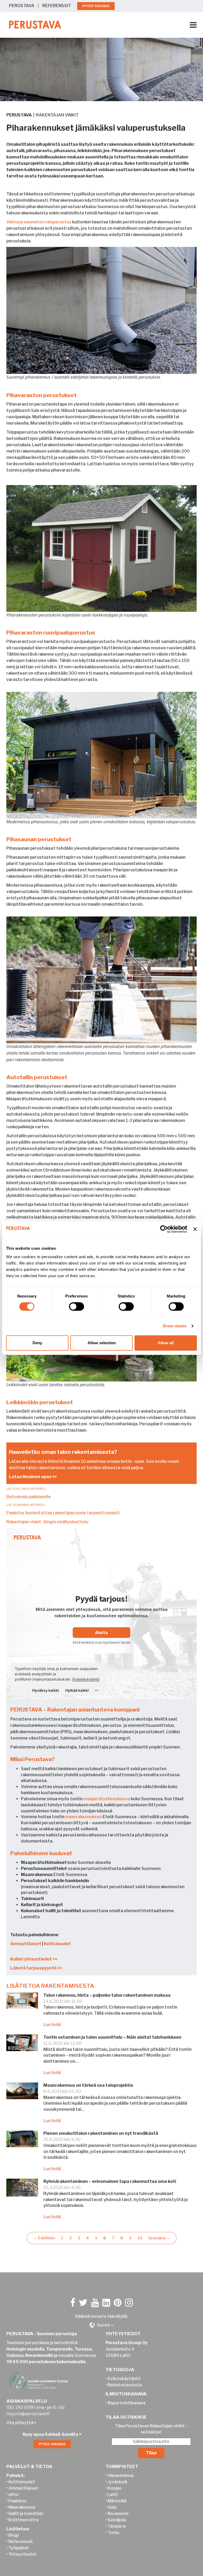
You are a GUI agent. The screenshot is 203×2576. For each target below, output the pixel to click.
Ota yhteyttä (20, 2423)
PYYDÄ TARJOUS (96, 6)
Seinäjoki (117, 2520)
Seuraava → (159, 2238)
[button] (101, 2325)
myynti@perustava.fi (28, 2414)
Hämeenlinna (121, 2476)
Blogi (14, 2535)
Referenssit (21, 2542)
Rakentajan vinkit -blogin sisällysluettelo (47, 1522)
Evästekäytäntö (124, 2379)
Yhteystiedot (22, 2554)
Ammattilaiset (26, 1944)
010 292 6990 (21, 2407)
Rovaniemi (118, 2514)
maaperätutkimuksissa (107, 1799)
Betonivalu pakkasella (28, 1497)
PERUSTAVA (22, 6)
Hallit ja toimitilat (26, 2514)
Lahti (113, 2495)
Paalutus (17, 2501)
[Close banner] (195, 1229)
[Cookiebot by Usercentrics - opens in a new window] (164, 1229)
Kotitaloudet (57, 1944)
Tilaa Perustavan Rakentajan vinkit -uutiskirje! (151, 2429)
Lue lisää (52, 2025)
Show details (175, 1326)
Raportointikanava (126, 2403)
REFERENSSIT (57, 6)
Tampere (117, 2526)
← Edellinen (44, 2238)
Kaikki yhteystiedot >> (34, 1959)
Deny (37, 1343)
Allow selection (102, 1343)
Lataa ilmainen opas (30, 1477)
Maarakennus (22, 2507)
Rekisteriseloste (125, 2385)
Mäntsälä (117, 2501)
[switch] (77, 1306)
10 (140, 2238)
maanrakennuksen (84, 1817)
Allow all (166, 1343)
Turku (113, 2533)
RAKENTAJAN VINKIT (57, 115)
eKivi (13, 2495)
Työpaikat (19, 2548)
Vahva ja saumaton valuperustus (39, 222)
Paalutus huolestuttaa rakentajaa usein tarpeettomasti (63, 1513)
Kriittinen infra (23, 2520)
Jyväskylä (117, 2482)
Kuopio (115, 2488)
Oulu (112, 2507)
